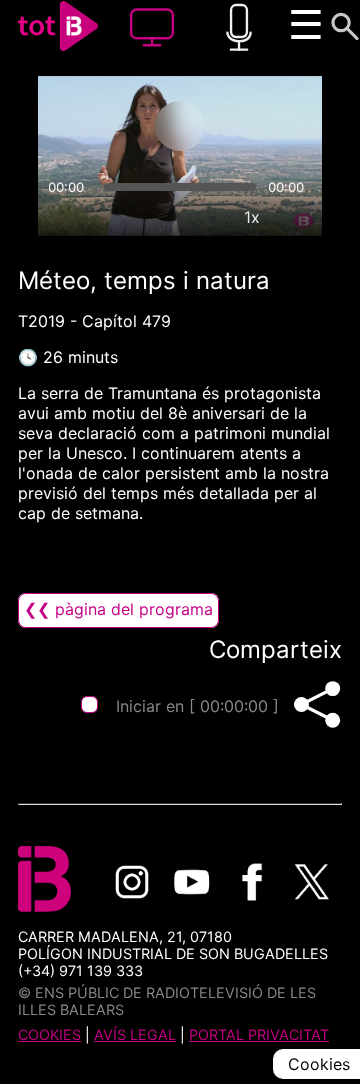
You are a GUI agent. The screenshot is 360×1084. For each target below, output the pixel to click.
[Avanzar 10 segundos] (259, 126)
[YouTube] (192, 882)
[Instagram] (132, 882)
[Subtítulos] (160, 217)
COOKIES (49, 1034)
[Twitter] (312, 882)
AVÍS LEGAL (135, 1034)
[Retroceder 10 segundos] (101, 126)
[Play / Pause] (180, 126)
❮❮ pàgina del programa (118, 609)
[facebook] (252, 882)
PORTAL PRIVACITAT (259, 1034)
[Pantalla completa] (298, 217)
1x (252, 217)
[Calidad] (206, 217)
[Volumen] (62, 217)
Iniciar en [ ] (197, 706)
